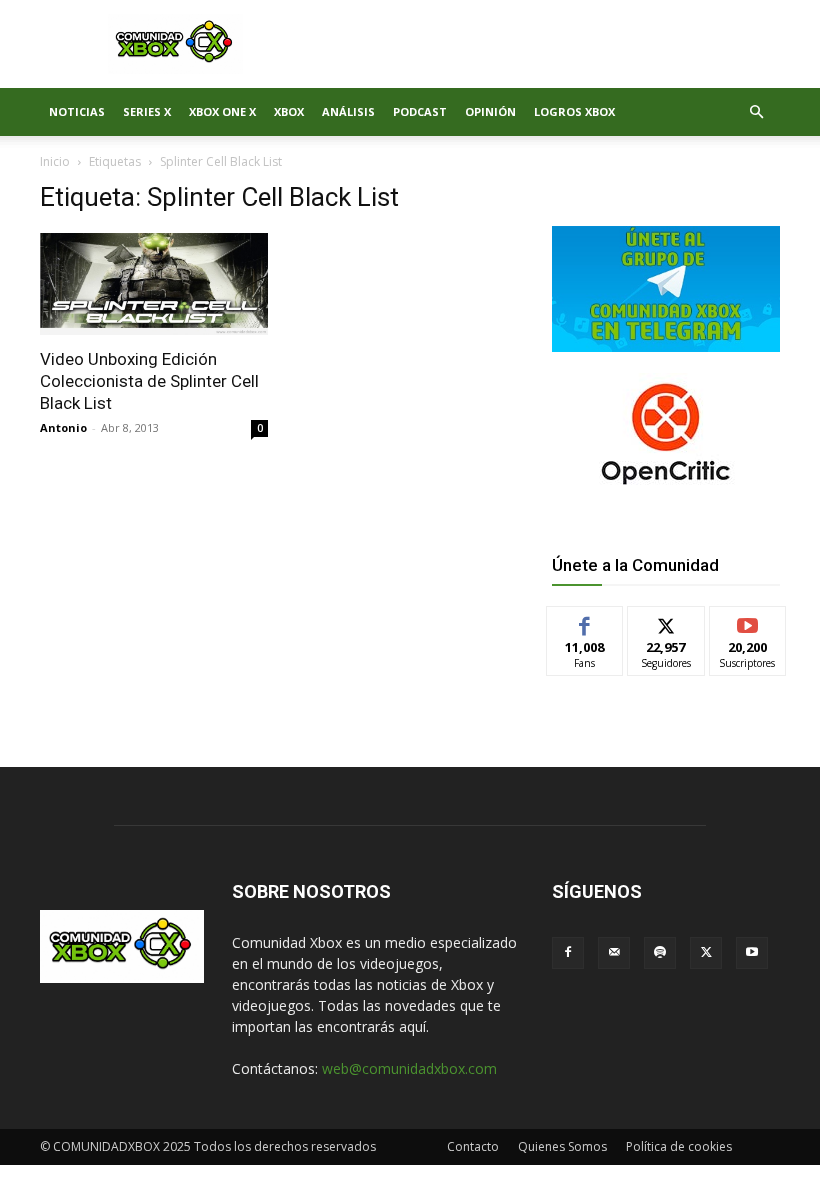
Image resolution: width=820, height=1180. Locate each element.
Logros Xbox (574, 111)
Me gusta (585, 621)
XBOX (289, 111)
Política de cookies (679, 1146)
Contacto (473, 1146)
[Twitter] (706, 953)
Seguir (666, 621)
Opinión (490, 111)
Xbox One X (222, 111)
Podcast (420, 111)
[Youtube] (752, 953)
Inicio (55, 161)
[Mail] (614, 953)
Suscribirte (748, 621)
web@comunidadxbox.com (409, 1068)
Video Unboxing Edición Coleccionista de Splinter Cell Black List (149, 381)
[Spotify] (660, 953)
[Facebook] (568, 953)
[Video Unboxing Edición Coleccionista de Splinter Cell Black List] (154, 284)
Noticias (77, 111)
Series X (147, 111)
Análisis (348, 111)
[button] (756, 112)
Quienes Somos (562, 1146)
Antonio (63, 427)
